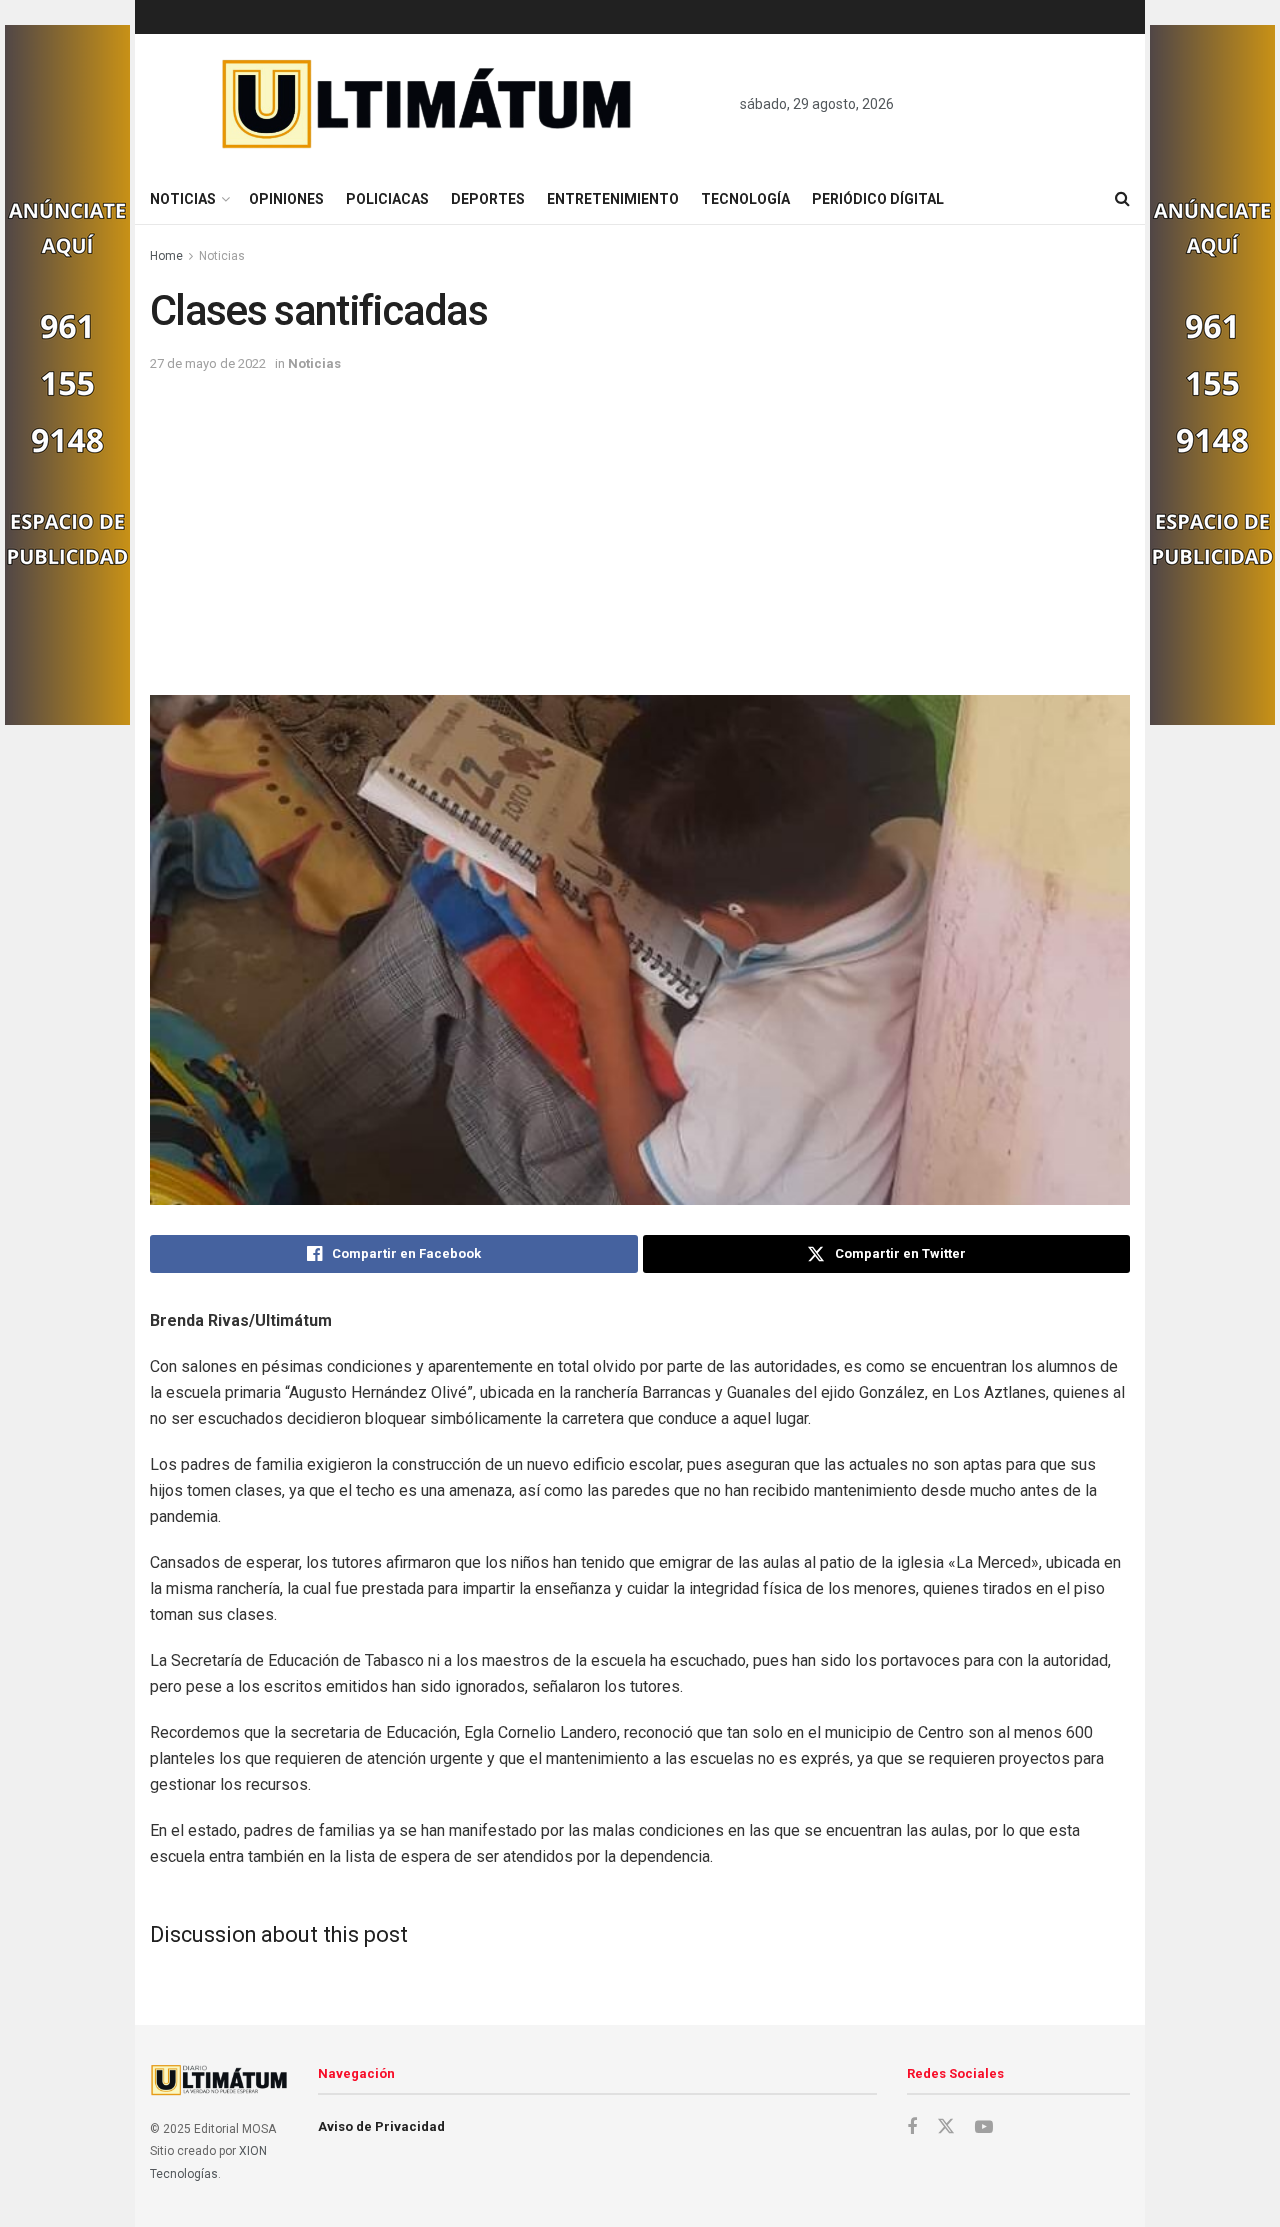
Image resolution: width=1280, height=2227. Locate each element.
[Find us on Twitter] (946, 2127)
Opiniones (286, 199)
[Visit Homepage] (427, 104)
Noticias (183, 199)
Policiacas (387, 199)
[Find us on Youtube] (984, 2127)
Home (166, 256)
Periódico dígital (878, 199)
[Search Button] (1122, 199)
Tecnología (745, 199)
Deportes (488, 199)
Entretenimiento (613, 199)
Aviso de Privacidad (381, 2126)
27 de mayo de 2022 (208, 363)
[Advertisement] (640, 525)
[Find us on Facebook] (912, 2127)
